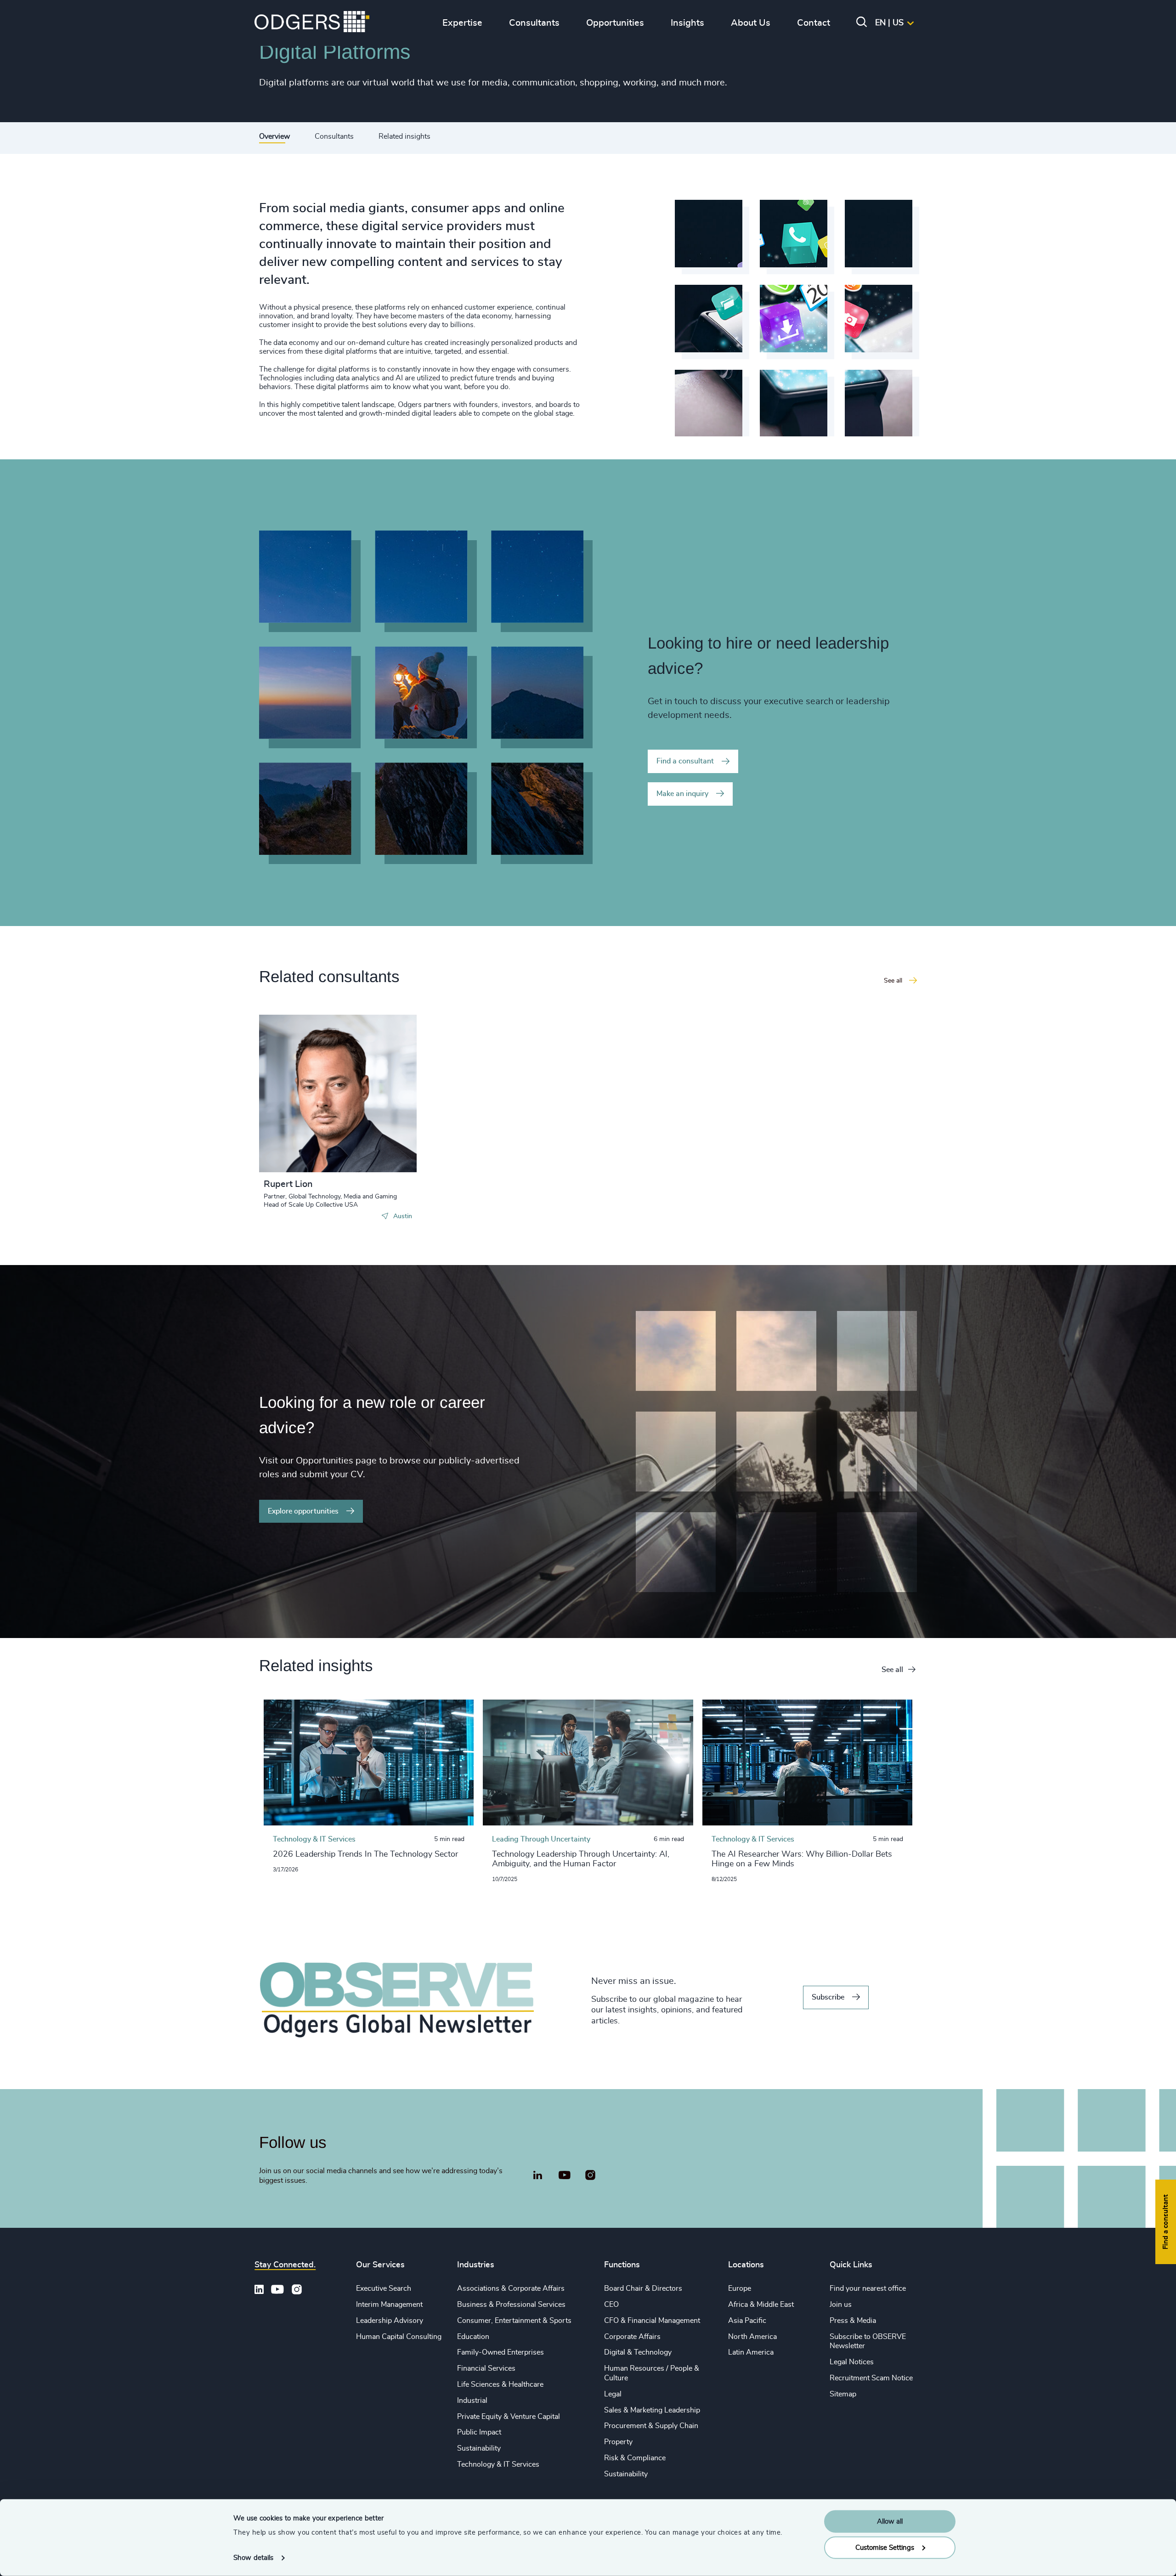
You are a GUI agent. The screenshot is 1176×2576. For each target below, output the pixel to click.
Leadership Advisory (390, 2321)
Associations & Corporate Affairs (511, 2288)
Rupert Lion (288, 1184)
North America (752, 2337)
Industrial (472, 2401)
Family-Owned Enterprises (500, 2352)
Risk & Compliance (635, 2458)
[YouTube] (564, 2175)
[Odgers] (312, 23)
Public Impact (479, 2432)
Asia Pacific (747, 2321)
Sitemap (843, 2394)
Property (618, 2442)
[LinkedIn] (537, 2176)
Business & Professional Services (511, 2305)
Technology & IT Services (498, 2464)
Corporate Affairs (632, 2337)
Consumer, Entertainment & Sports (514, 2321)
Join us (841, 2305)
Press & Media (853, 2321)
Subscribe (828, 1997)
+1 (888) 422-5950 (311, 1092)
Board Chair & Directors (643, 2288)
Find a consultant (685, 761)
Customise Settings (885, 2547)
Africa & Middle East (761, 2305)
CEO (611, 2305)
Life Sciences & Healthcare (500, 2384)
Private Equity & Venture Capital (509, 2417)
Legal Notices (852, 2362)
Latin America (751, 2352)
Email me (293, 1107)
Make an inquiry (682, 794)
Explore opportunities (303, 1511)
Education (473, 2337)
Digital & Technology (638, 2352)
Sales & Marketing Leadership (652, 2410)
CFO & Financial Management (652, 2321)
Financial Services (486, 2368)
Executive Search (384, 2288)
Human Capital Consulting (399, 2337)
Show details (253, 2558)
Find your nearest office (868, 2288)
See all (892, 1670)
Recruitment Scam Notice (871, 2378)
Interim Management (389, 2305)
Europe (740, 2288)
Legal (613, 2394)
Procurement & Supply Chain (651, 2426)
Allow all (890, 2522)
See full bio (375, 1149)
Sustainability (479, 2448)
